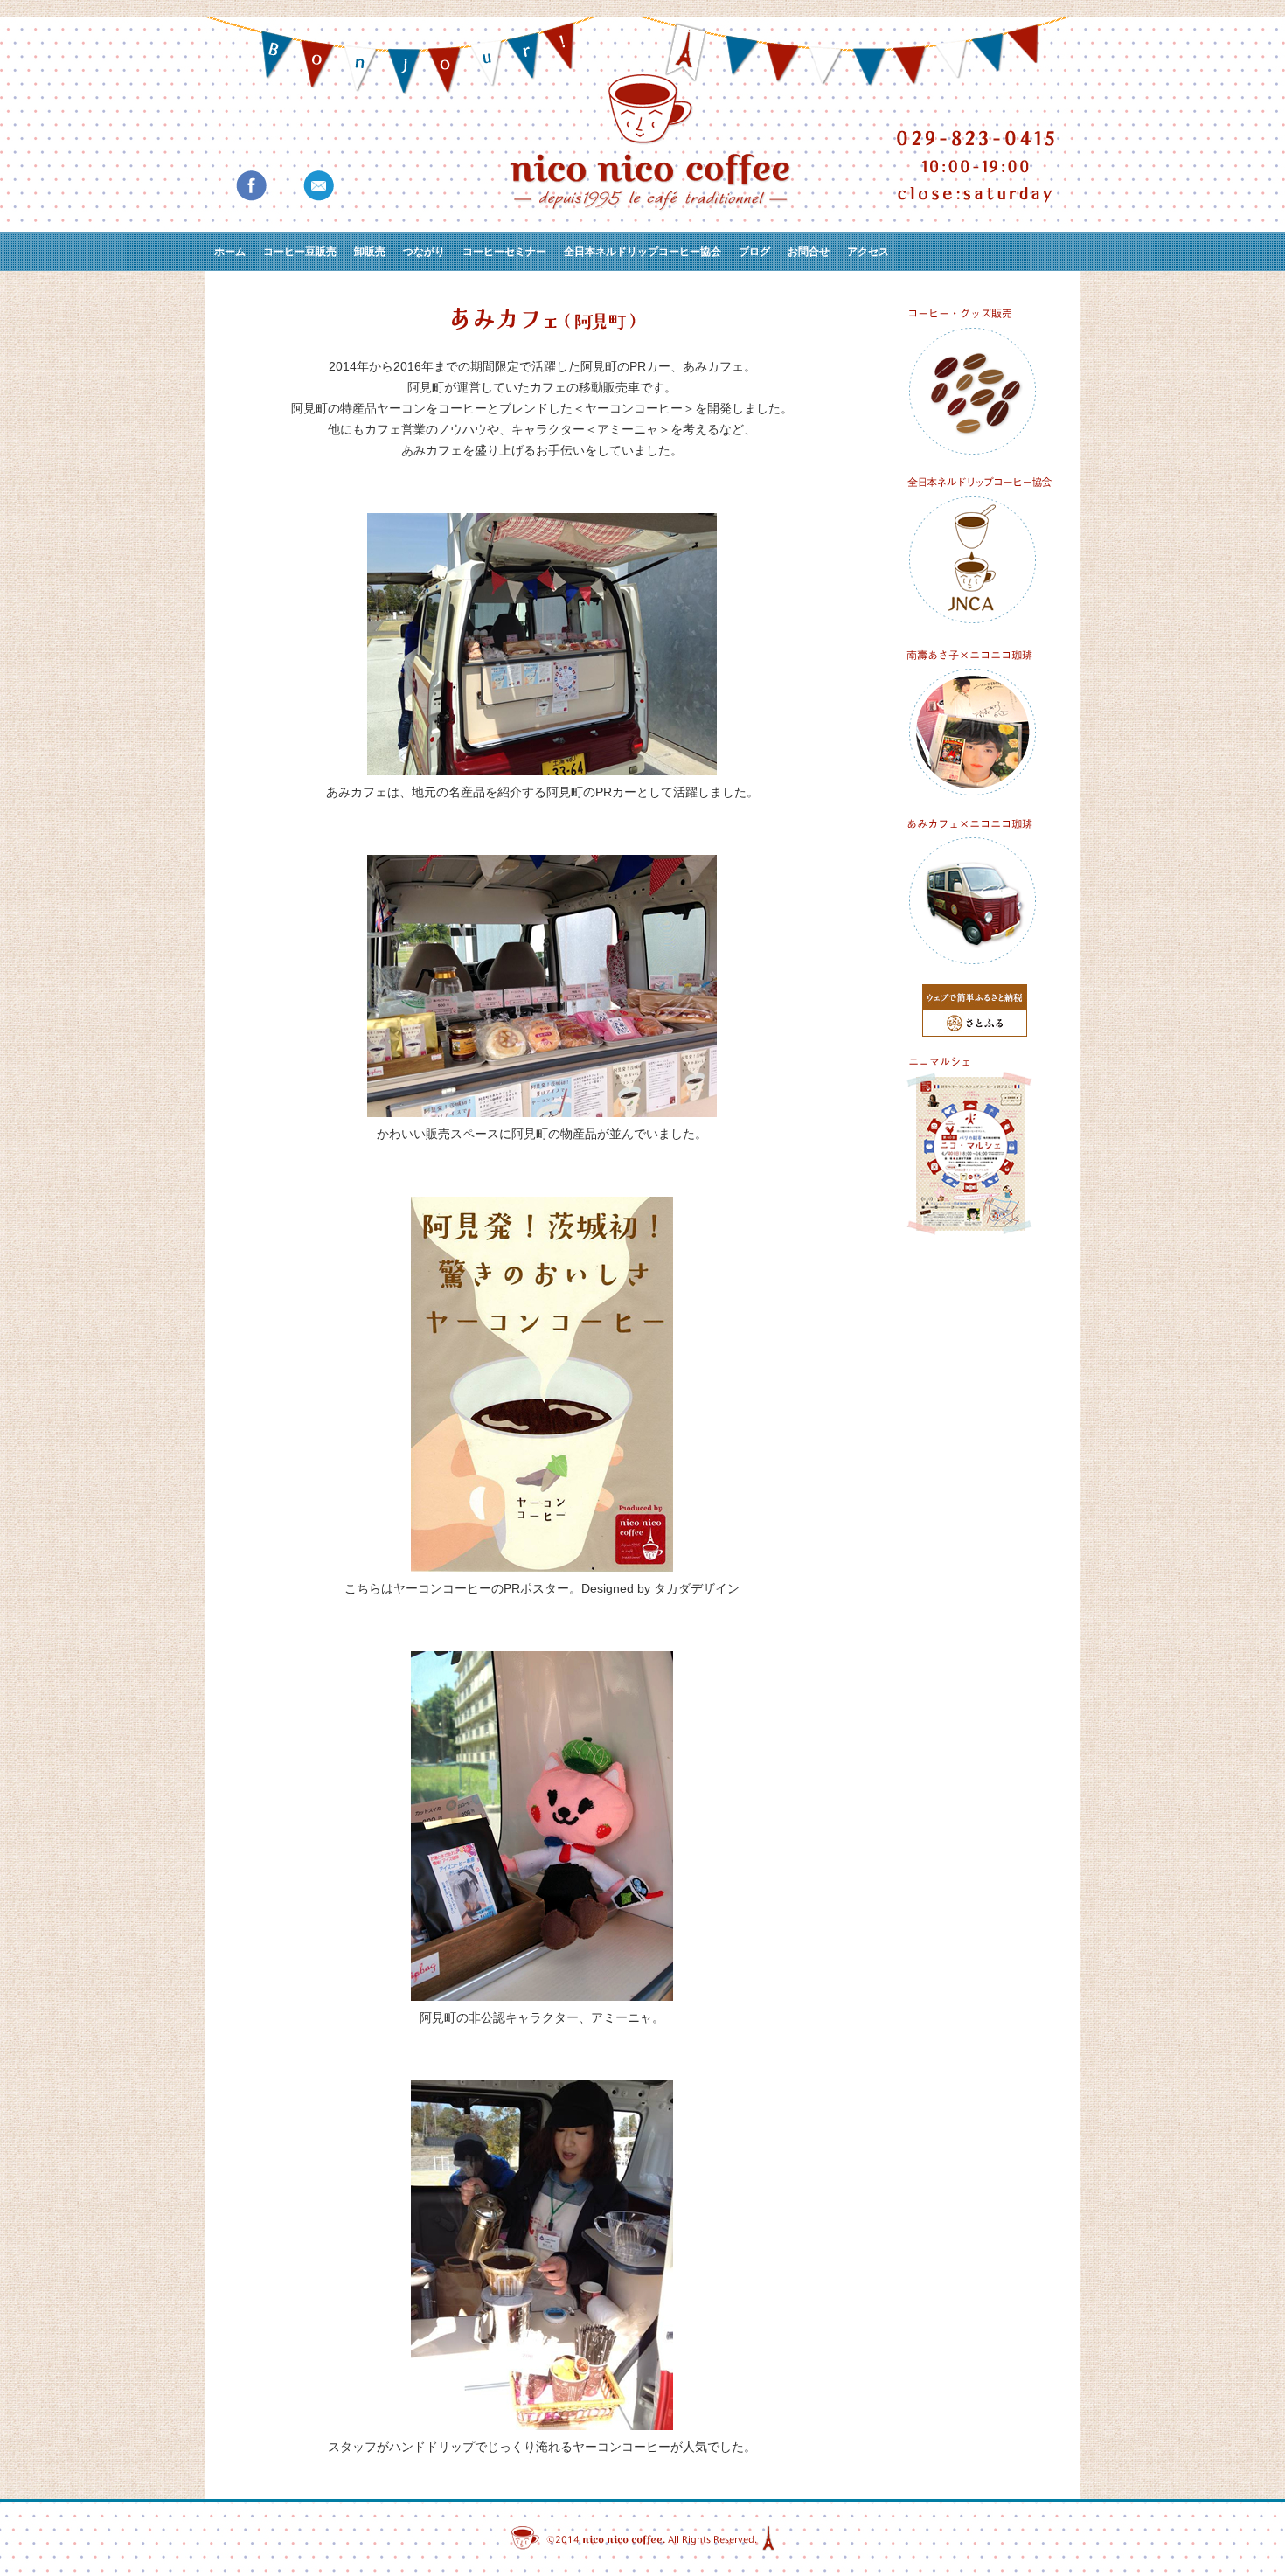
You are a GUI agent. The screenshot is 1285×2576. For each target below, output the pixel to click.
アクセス (868, 251)
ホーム (230, 251)
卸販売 (370, 251)
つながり (424, 251)
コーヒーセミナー (504, 251)
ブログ (754, 251)
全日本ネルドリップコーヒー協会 (642, 251)
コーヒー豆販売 (300, 251)
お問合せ (809, 251)
